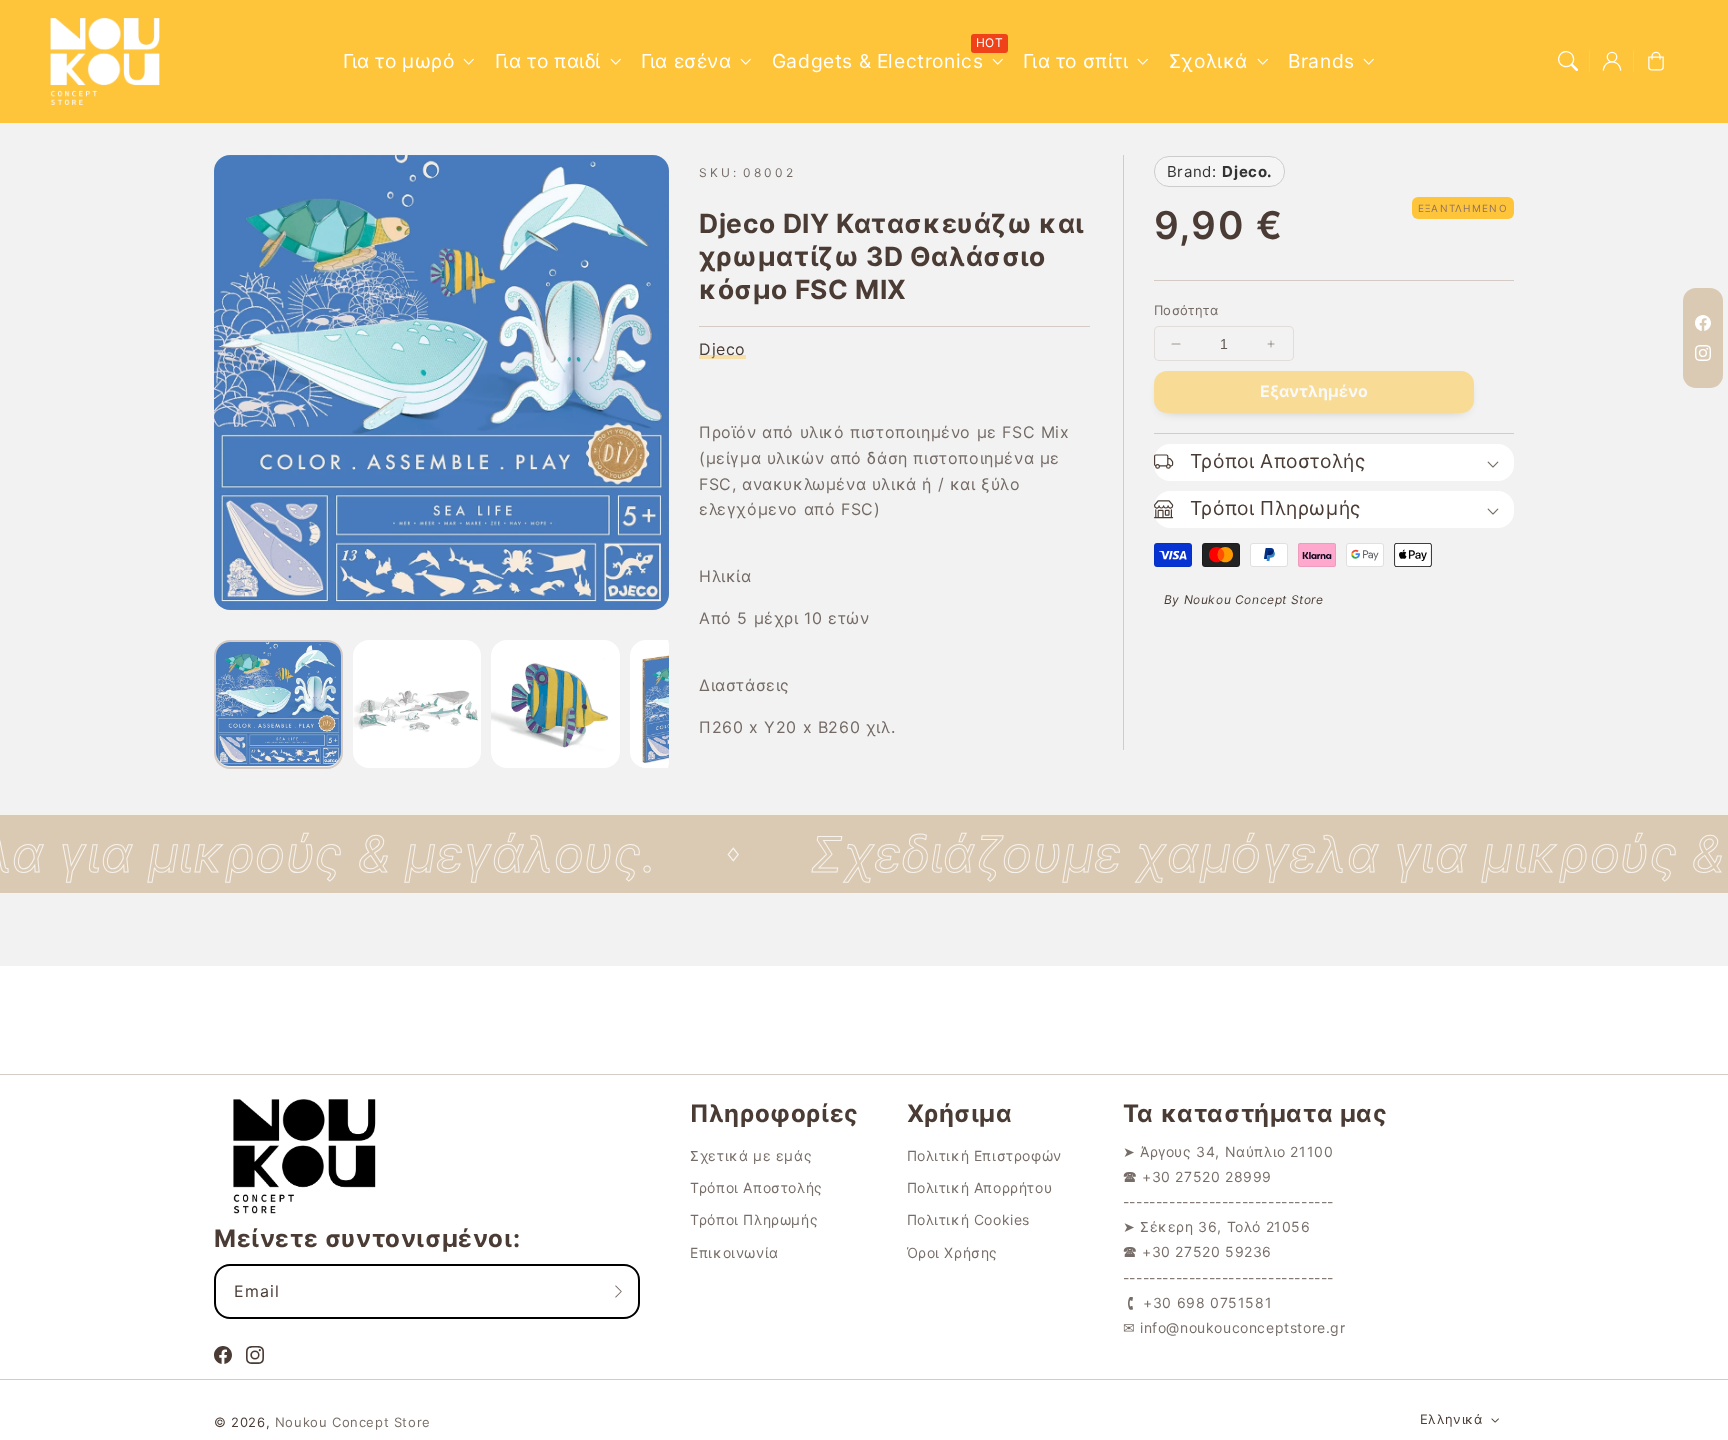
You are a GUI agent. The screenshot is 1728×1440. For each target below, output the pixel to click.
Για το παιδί (548, 61)
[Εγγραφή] (618, 1291)
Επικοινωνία (734, 1252)
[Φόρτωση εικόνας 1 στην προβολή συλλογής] (278, 704)
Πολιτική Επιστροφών (984, 1155)
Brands (1321, 61)
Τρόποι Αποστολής (756, 1187)
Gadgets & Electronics (878, 61)
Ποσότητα (1186, 310)
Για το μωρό (399, 61)
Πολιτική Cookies (969, 1219)
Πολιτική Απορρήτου (980, 1187)
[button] (1568, 61)
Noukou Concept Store (353, 1422)
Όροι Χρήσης (953, 1252)
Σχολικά (1208, 61)
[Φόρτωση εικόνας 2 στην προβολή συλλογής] (417, 704)
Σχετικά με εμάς (751, 1155)
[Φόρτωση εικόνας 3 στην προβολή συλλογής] (555, 704)
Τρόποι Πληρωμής (754, 1219)
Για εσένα (686, 61)
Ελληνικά (1451, 1419)
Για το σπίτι (1075, 61)
